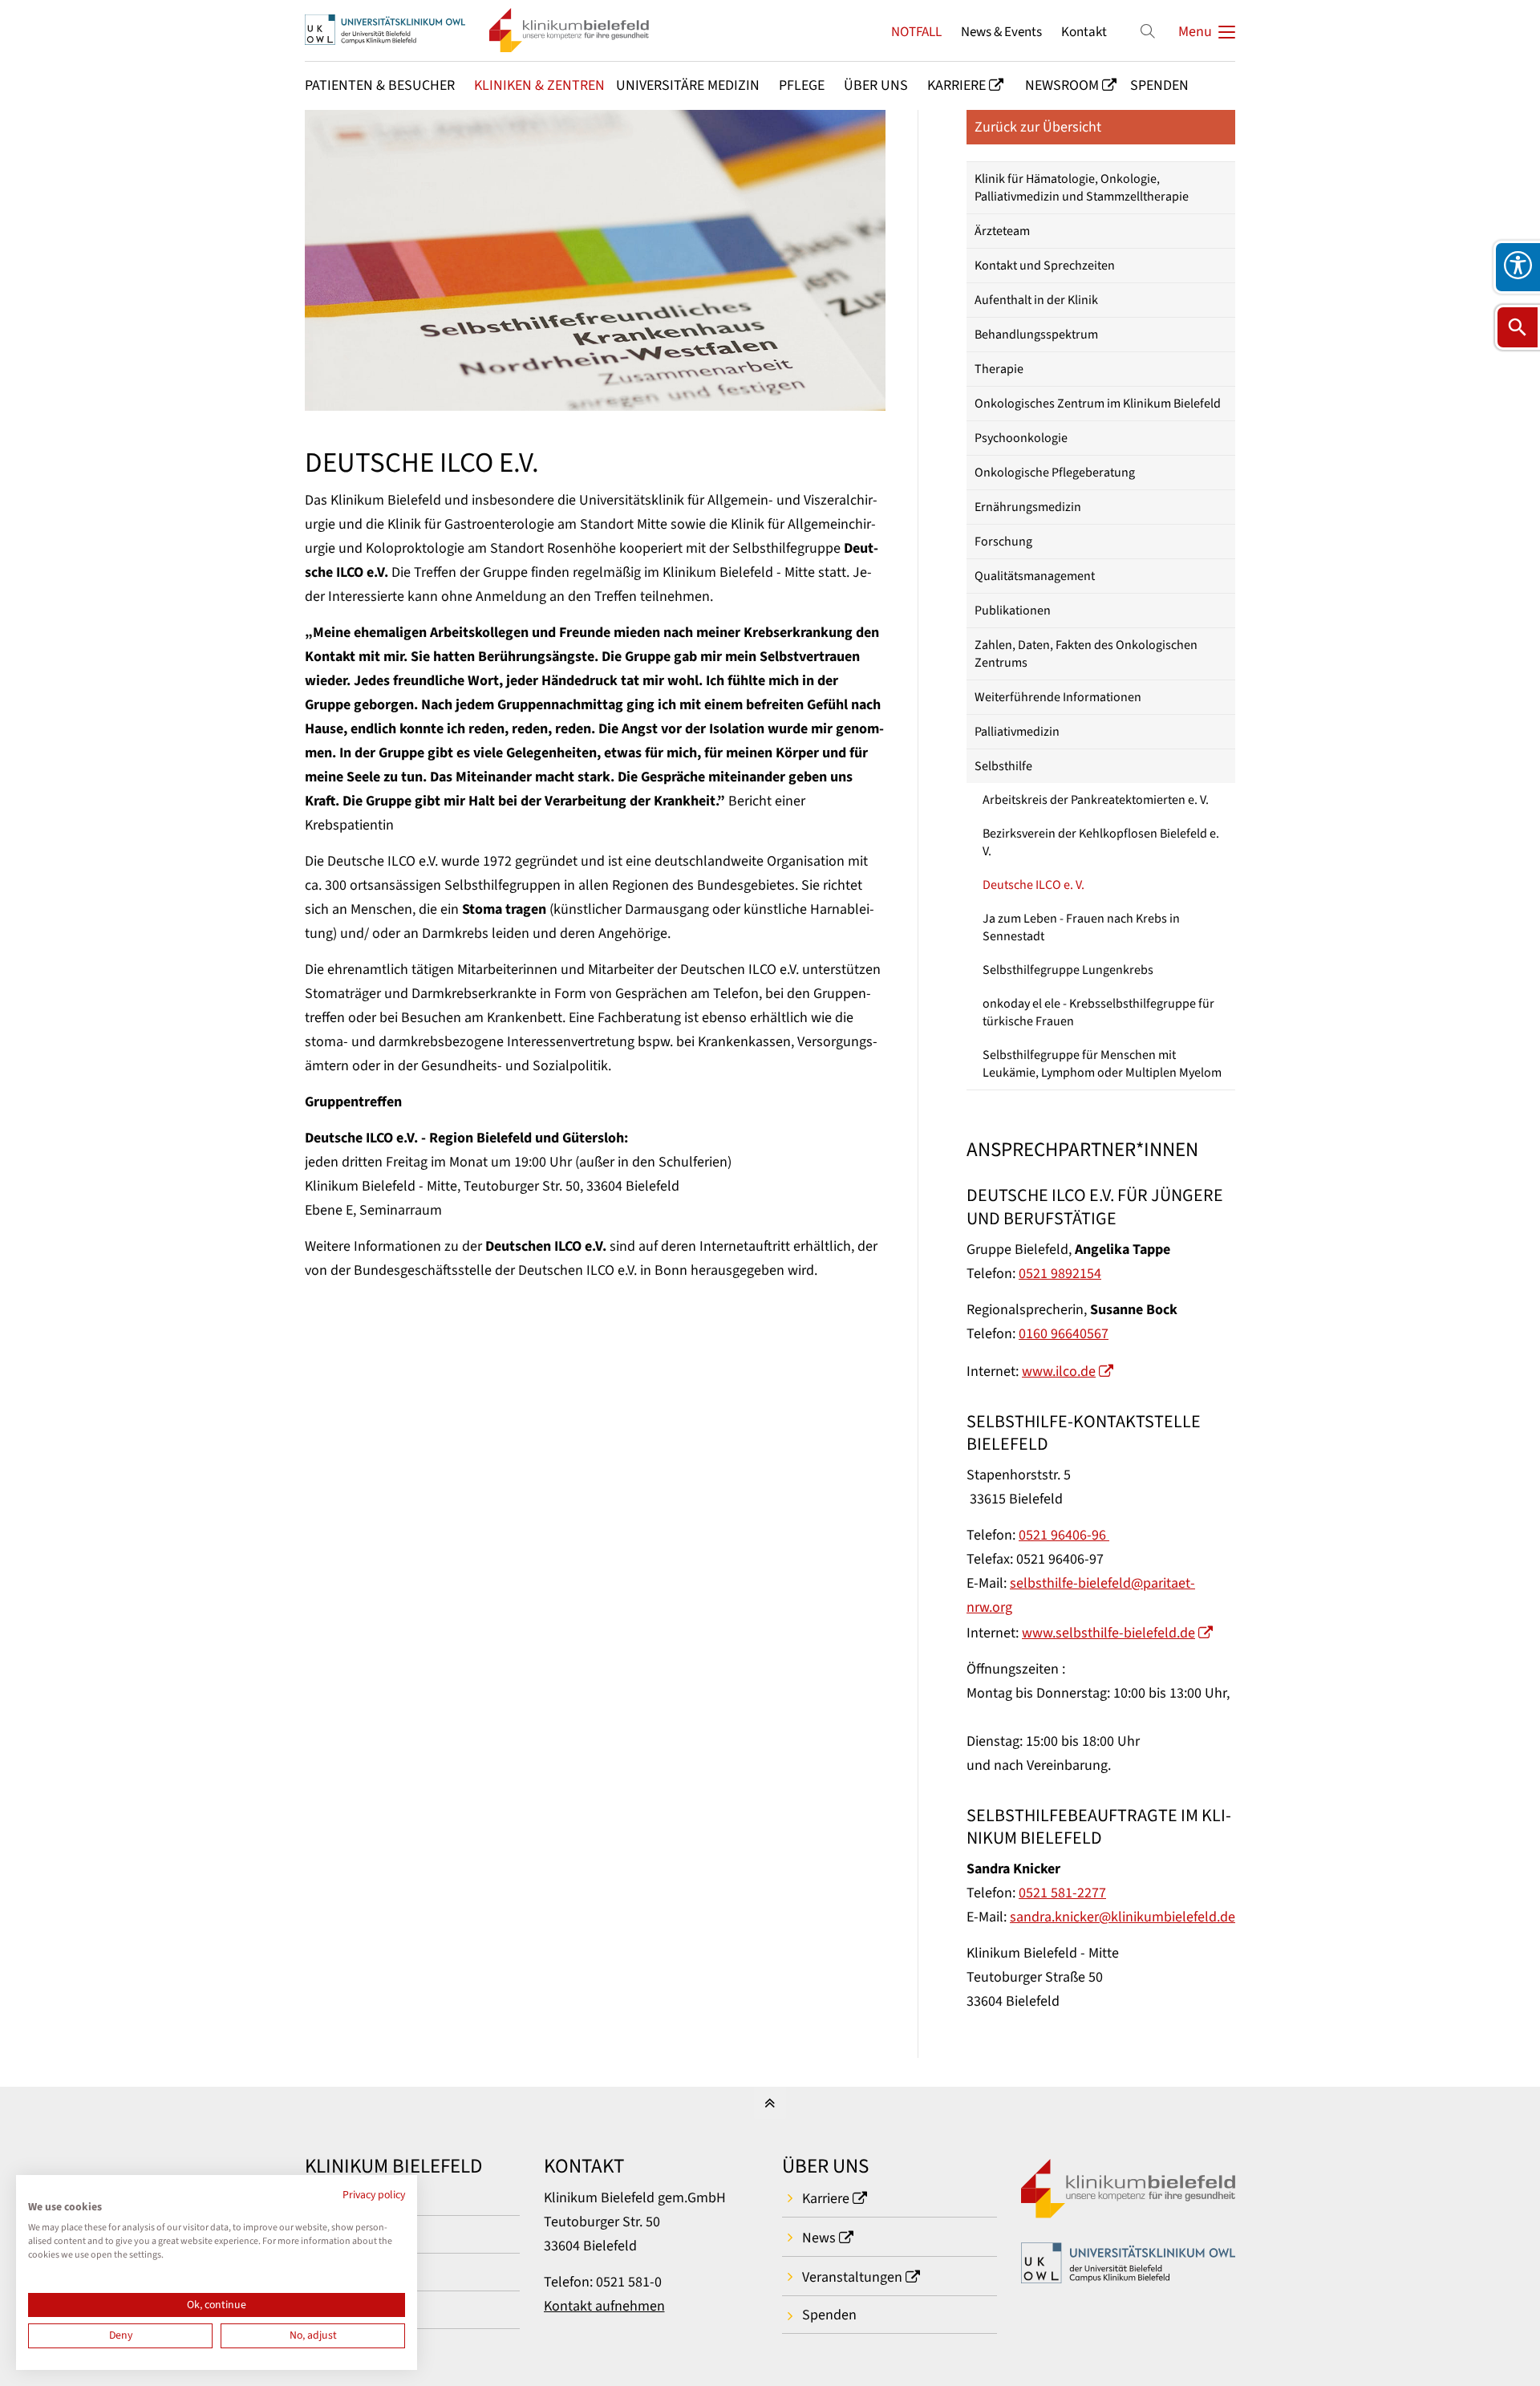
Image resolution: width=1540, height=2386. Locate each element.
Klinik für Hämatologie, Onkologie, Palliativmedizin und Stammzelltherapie (1082, 188)
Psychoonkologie (1021, 438)
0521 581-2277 (1062, 1893)
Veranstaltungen (852, 2277)
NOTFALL (916, 32)
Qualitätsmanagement (1035, 576)
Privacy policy (374, 2195)
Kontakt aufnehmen (604, 2306)
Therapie (999, 369)
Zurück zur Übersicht (1038, 127)
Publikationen (1013, 611)
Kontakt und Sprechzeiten (1045, 266)
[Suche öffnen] (1518, 327)
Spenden (829, 2315)
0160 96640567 (1064, 1334)
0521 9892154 (1060, 1274)
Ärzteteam (1002, 231)
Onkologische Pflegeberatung (1055, 473)
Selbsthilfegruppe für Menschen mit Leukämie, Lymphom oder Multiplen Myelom (1102, 1064)
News (819, 2238)
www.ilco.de (1059, 1372)
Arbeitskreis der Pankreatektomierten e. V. (1096, 800)
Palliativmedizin (1017, 732)
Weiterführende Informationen (1058, 697)
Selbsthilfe (1003, 766)
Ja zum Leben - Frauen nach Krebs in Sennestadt (1081, 927)
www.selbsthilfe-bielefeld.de (1108, 1633)
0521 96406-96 (1064, 1535)
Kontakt (1084, 32)
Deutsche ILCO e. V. (1033, 885)
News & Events (1001, 32)
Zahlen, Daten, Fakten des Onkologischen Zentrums (1086, 654)
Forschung (1003, 542)
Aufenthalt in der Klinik (1036, 300)
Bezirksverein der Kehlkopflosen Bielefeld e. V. (1101, 842)
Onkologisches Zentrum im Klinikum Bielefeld (1098, 404)
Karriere (826, 2199)
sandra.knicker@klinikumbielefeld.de (1123, 1917)
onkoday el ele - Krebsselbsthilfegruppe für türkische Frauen (1098, 1012)
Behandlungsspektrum (1036, 335)
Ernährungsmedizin (1028, 507)
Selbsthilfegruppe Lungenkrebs (1068, 970)
